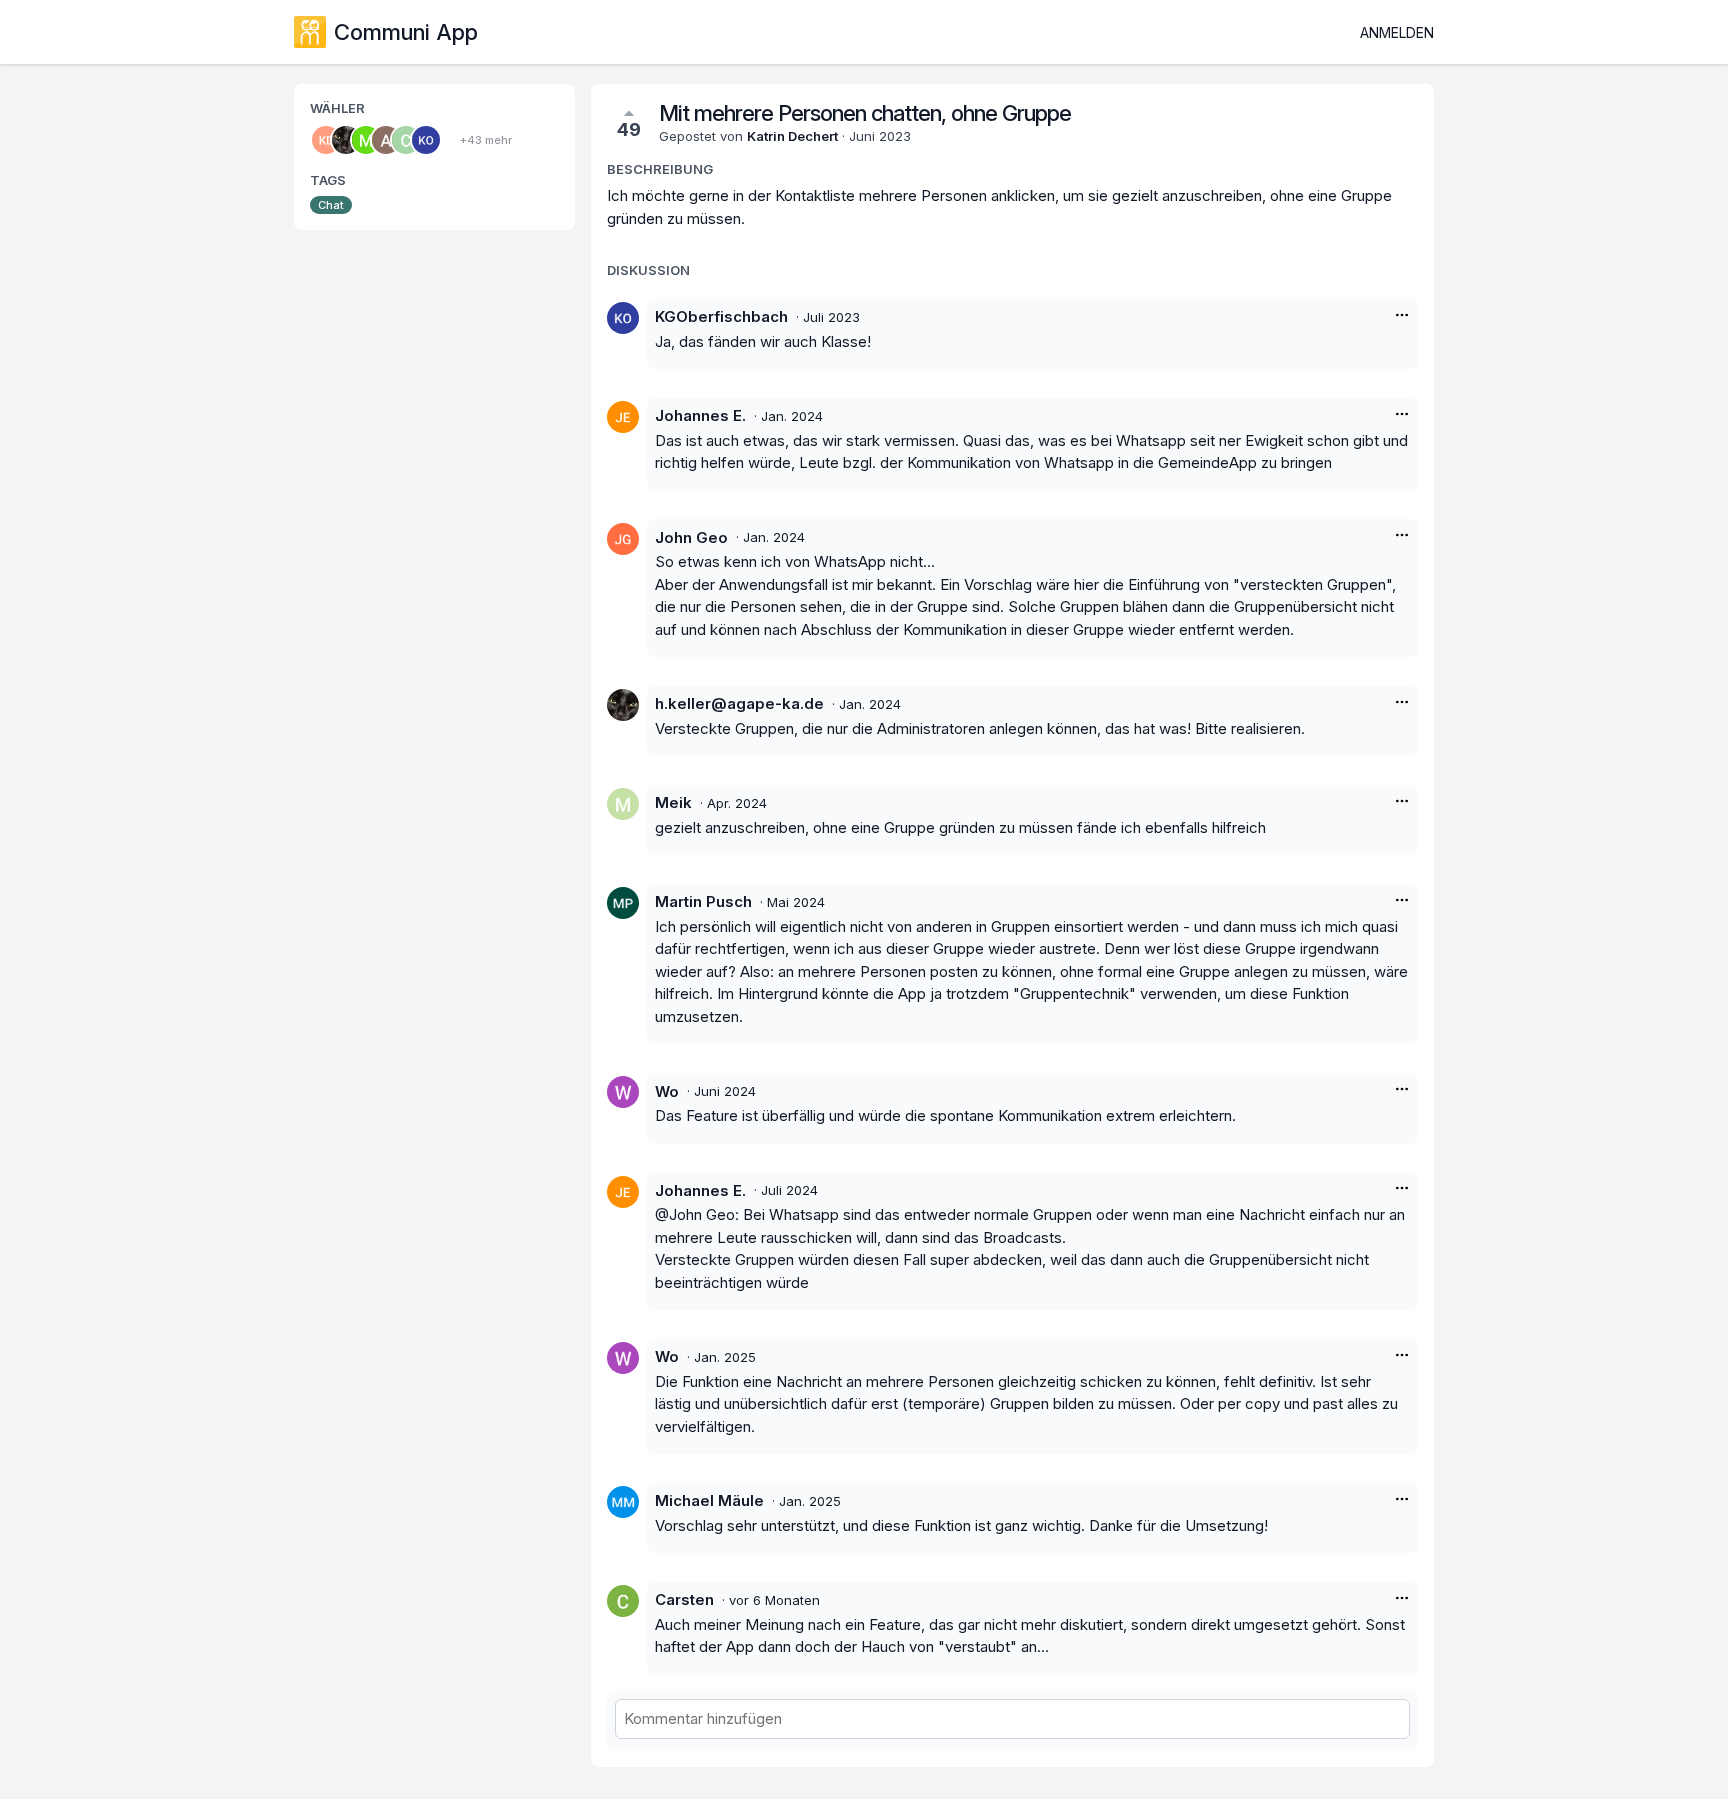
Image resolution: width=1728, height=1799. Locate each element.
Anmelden (1397, 32)
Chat (331, 205)
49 (629, 129)
